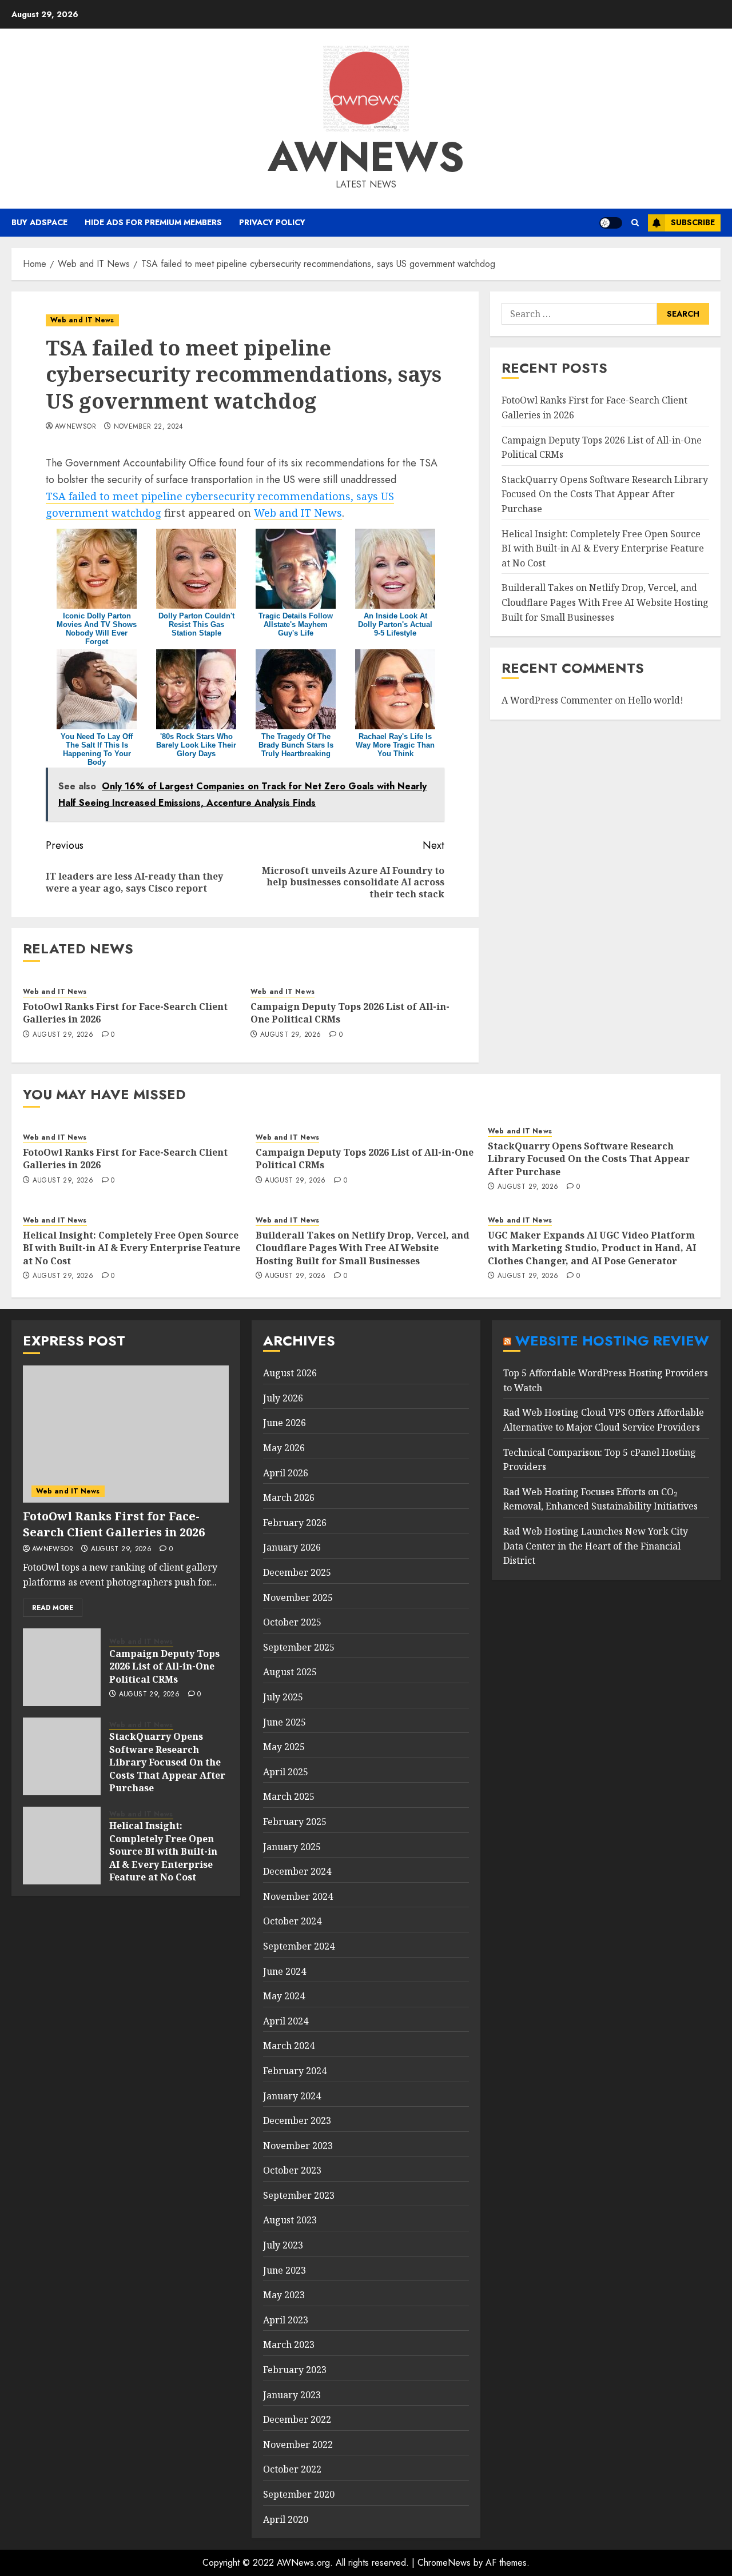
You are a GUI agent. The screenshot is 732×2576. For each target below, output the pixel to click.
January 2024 (292, 2096)
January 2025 (292, 1847)
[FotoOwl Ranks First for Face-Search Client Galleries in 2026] (126, 1434)
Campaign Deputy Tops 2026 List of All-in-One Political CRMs (350, 1013)
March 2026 (289, 1497)
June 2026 (285, 1423)
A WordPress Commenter (557, 700)
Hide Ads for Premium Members (153, 222)
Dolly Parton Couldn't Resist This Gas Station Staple (196, 624)
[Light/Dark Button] (611, 223)
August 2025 (290, 1672)
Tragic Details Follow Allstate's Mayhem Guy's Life (296, 624)
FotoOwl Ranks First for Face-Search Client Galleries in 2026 (125, 1013)
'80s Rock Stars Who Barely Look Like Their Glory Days (196, 745)
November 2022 (298, 2445)
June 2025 (285, 1722)
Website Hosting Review (612, 1341)
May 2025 (284, 1747)
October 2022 (292, 2469)
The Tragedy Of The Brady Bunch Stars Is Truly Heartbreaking (296, 745)
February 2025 (295, 1822)
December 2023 (297, 2120)
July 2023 (283, 2245)
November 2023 (298, 2146)
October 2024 (292, 1921)
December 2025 (297, 1572)
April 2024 (286, 2021)
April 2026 (286, 1473)
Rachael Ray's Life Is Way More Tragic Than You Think (395, 745)
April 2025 (286, 1772)
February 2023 (295, 2370)
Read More (53, 1608)
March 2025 (289, 1796)
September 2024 (299, 1946)
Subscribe (693, 222)
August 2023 (290, 2220)
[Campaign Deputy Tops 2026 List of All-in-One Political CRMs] (62, 1667)
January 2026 (292, 1547)
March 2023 (289, 2345)
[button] (635, 223)
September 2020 (299, 2494)
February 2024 (295, 2071)
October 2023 (292, 2170)
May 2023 (284, 2295)
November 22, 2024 (149, 427)
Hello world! (656, 700)
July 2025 (283, 1697)
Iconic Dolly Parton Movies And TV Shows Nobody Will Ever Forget (97, 629)
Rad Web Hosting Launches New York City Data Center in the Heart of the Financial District (596, 1546)
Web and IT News (82, 320)
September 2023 (299, 2195)
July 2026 (283, 1398)
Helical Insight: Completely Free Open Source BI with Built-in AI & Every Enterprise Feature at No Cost (603, 548)
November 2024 (298, 1896)
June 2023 (285, 2270)
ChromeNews (444, 2563)
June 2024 (285, 1971)
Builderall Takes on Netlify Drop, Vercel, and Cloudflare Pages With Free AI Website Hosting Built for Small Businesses (605, 602)
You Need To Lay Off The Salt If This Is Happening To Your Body (97, 749)
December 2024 (297, 1871)
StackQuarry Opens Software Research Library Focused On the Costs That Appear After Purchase (605, 494)
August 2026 (290, 1373)
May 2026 (284, 1448)
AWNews (366, 157)
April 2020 (286, 2519)
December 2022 (297, 2419)
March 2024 (289, 2046)
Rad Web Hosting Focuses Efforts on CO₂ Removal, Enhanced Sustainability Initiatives (600, 1499)
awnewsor (75, 427)
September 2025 (299, 1647)
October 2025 (292, 1622)
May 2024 (284, 1996)
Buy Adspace (39, 222)
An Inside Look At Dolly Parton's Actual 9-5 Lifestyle (395, 624)
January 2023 (292, 2395)
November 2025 (298, 1597)
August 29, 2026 (63, 1035)
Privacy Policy (272, 222)
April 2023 (286, 2320)
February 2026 (295, 1523)
